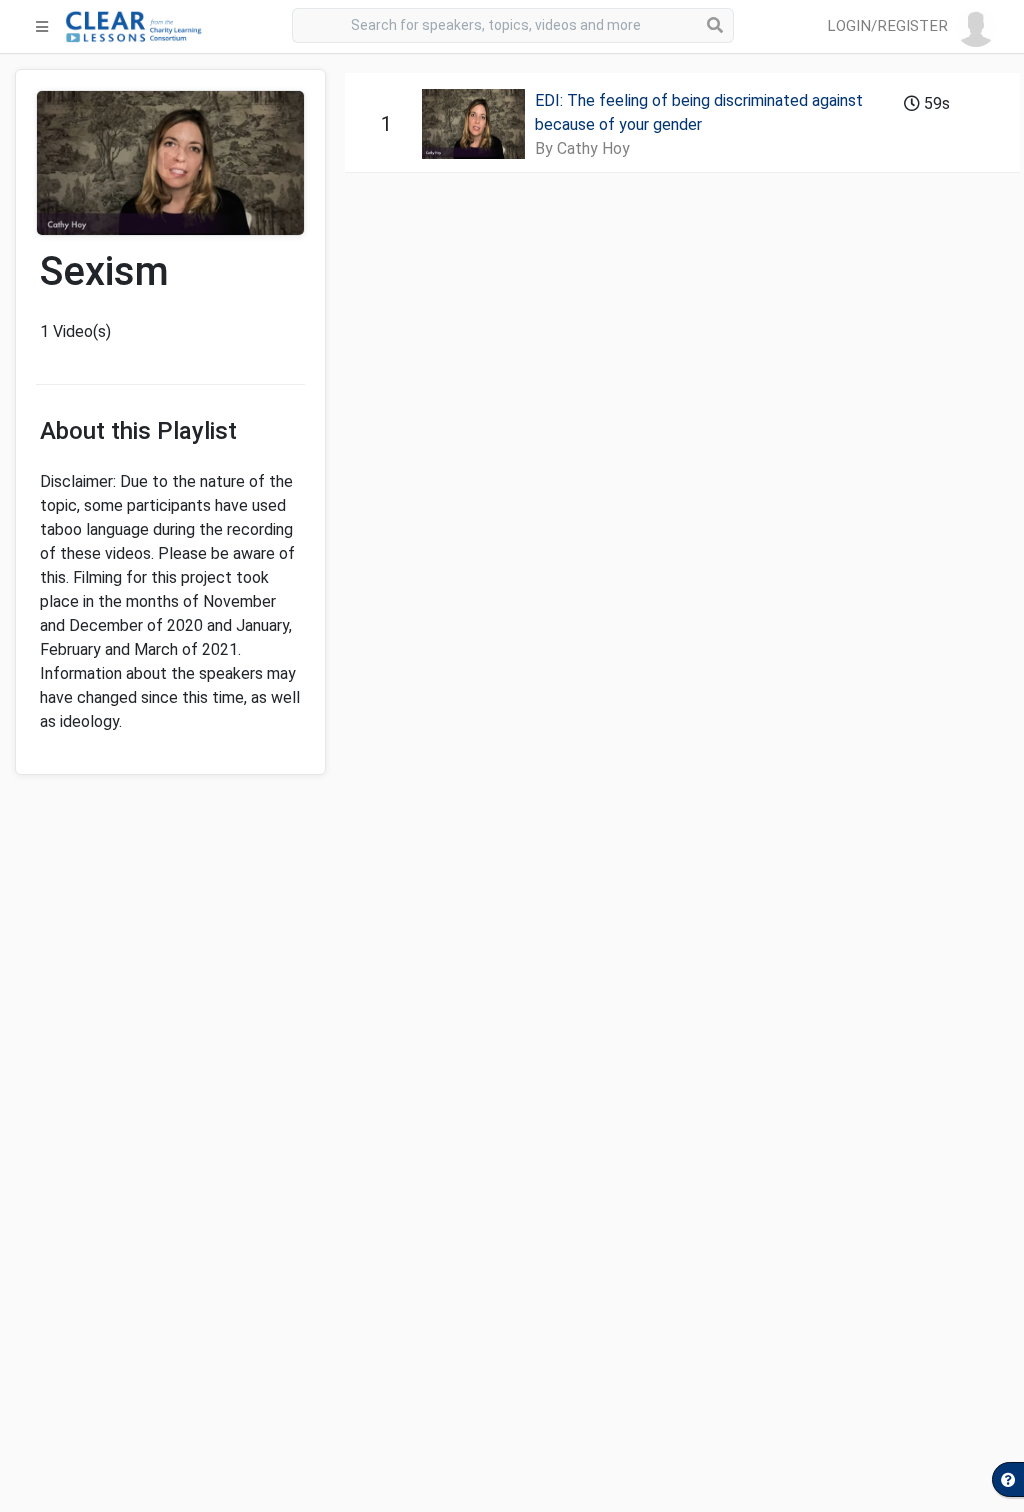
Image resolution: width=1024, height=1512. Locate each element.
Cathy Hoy (593, 148)
